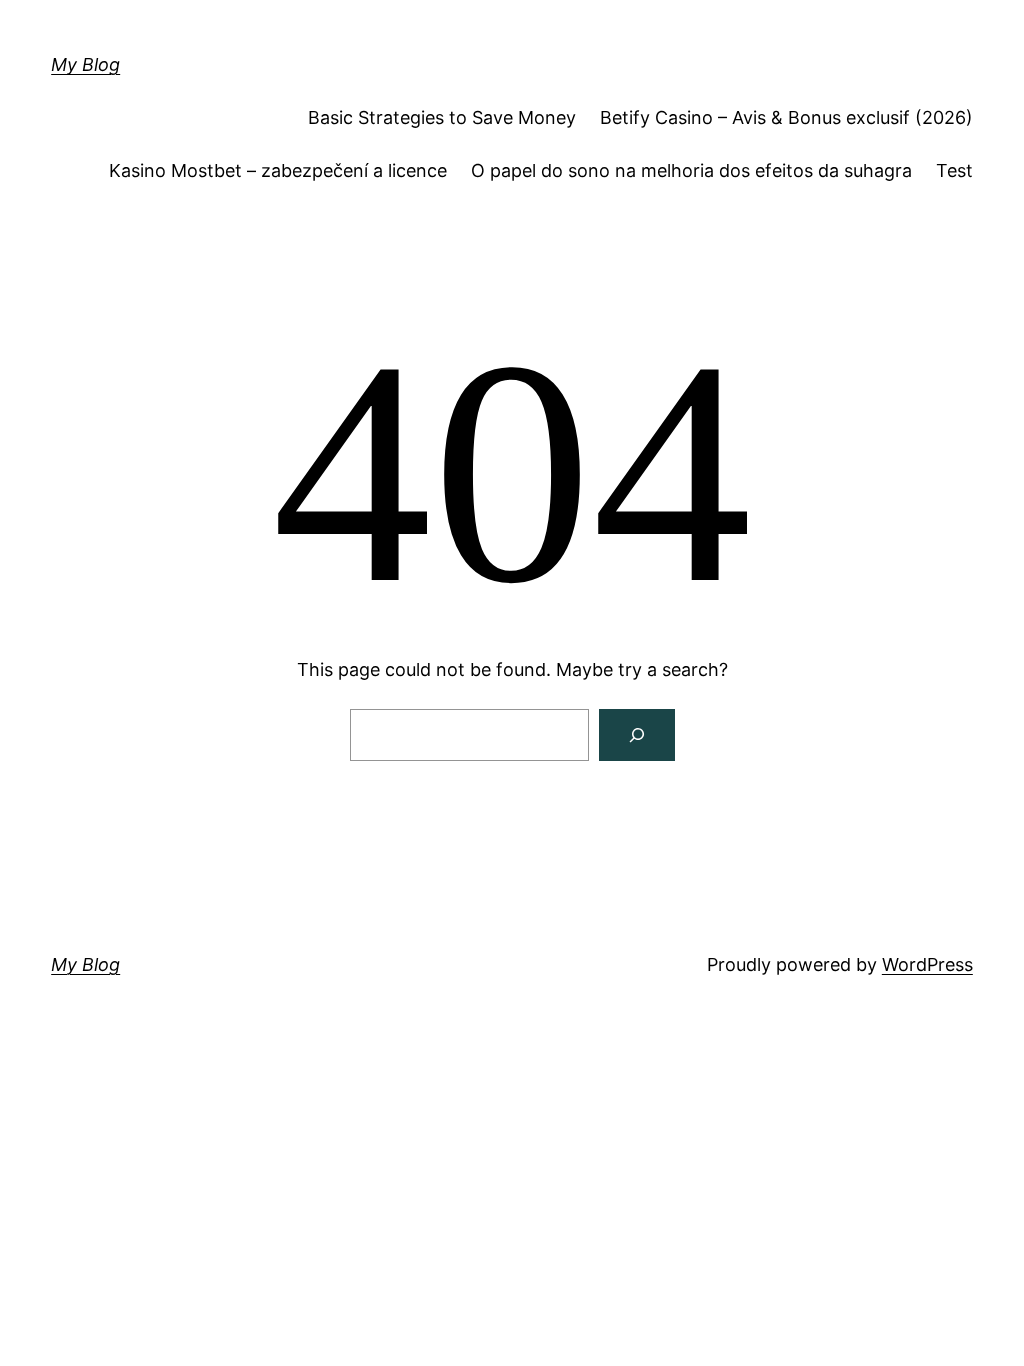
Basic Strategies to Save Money (442, 117)
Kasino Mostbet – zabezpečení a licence (278, 170)
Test (954, 170)
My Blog (85, 64)
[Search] (637, 735)
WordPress (927, 964)
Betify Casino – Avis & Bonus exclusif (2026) (786, 117)
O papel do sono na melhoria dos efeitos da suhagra (691, 170)
